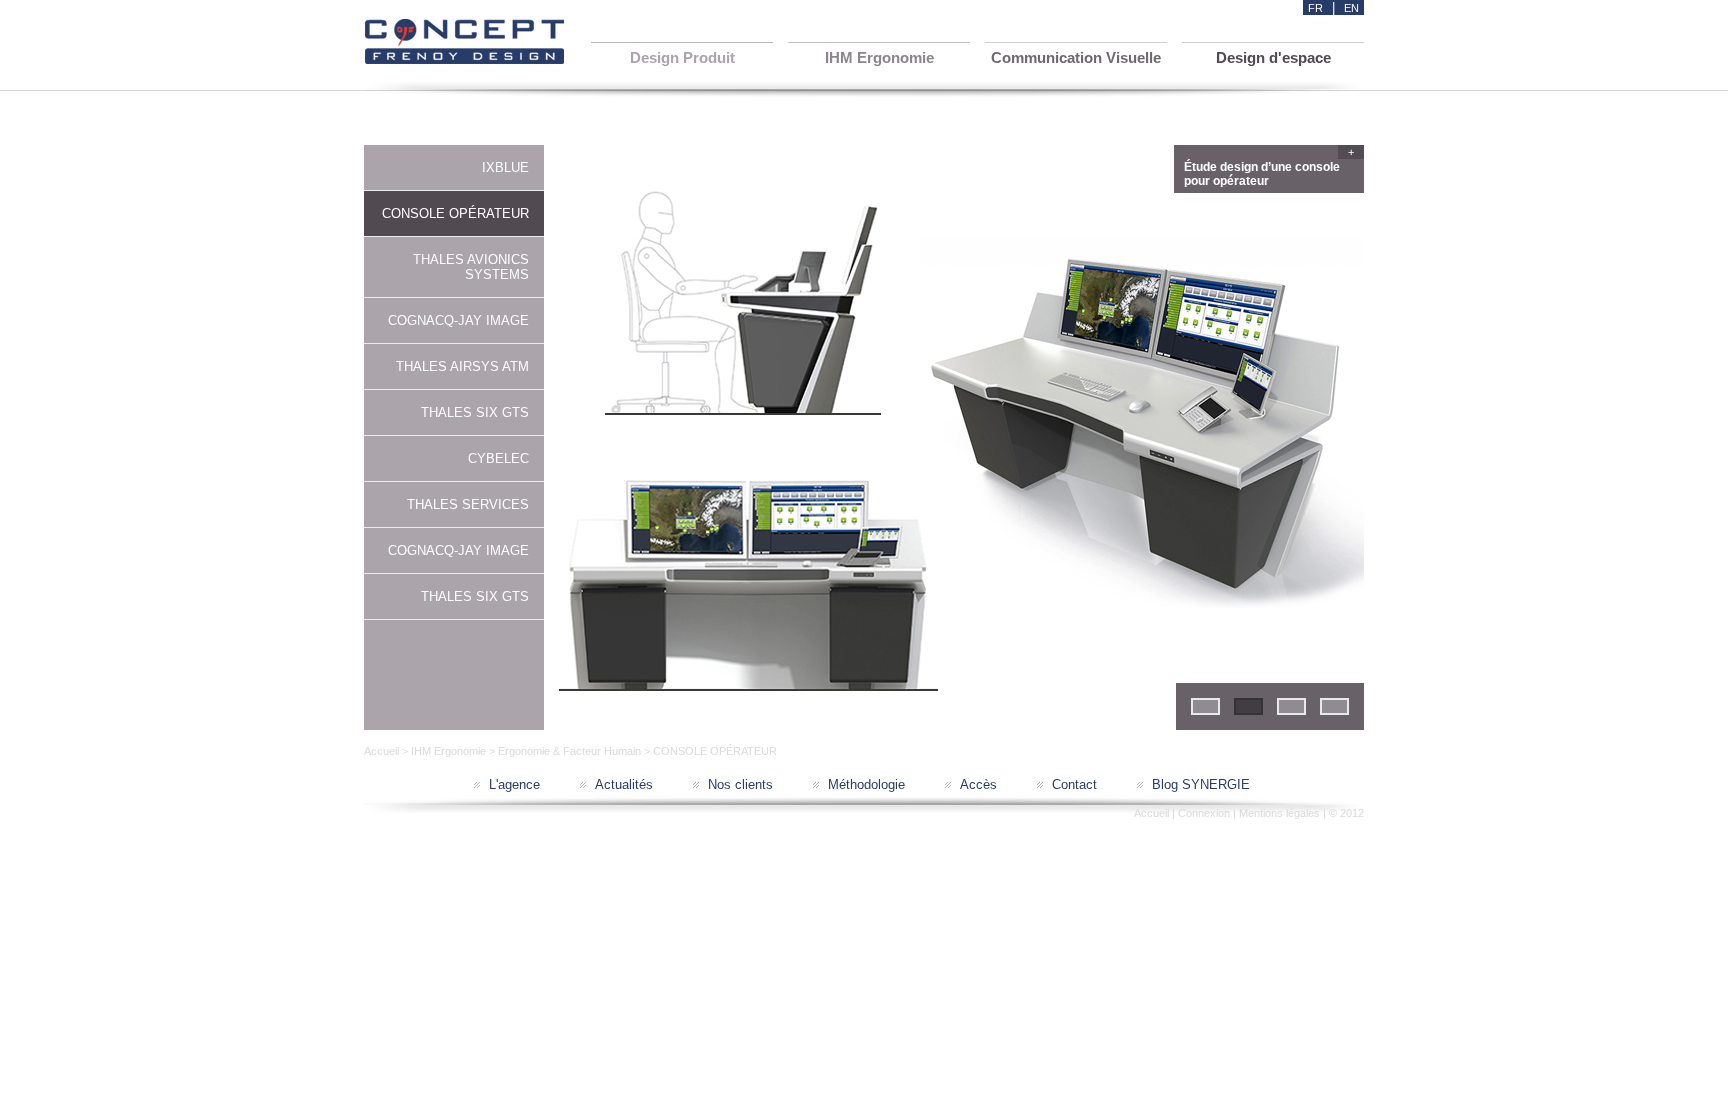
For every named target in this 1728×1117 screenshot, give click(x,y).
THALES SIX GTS (475, 412)
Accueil (381, 751)
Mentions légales (1279, 813)
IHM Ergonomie (448, 751)
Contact (1074, 784)
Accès (978, 784)
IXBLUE (505, 167)
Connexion (1204, 813)
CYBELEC (498, 458)
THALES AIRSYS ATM (462, 366)
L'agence (514, 784)
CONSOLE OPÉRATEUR (455, 213)
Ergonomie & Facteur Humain (569, 751)
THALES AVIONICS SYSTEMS (471, 267)
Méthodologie (866, 784)
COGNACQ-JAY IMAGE (458, 320)
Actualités (624, 784)
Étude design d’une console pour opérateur (1269, 171)
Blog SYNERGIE (1201, 784)
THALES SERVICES (468, 504)
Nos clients (740, 784)
